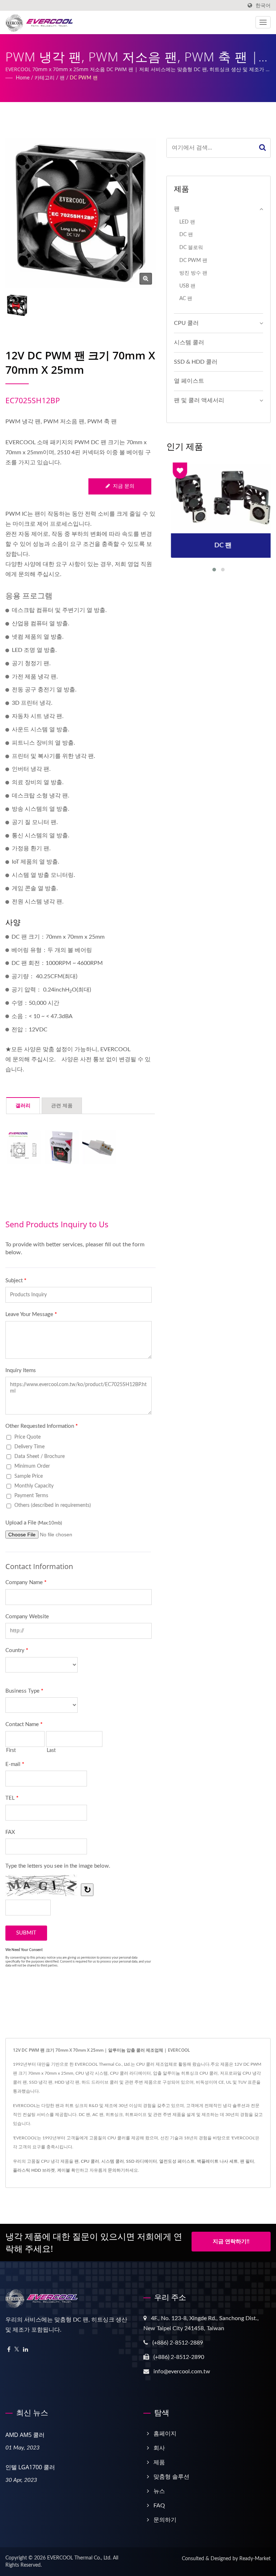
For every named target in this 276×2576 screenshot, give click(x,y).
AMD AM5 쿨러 (25, 2435)
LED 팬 (187, 222)
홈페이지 (165, 2434)
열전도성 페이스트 (177, 2161)
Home (23, 78)
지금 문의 (124, 486)
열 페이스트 (189, 381)
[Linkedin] (26, 2350)
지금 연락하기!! (231, 2242)
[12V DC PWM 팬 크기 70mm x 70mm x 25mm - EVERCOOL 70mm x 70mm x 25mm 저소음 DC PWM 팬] (146, 279)
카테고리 (45, 78)
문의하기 (116, 2170)
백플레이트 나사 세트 (217, 2161)
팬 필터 (247, 2161)
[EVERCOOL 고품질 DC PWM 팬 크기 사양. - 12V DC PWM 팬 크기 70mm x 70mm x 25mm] (24, 1147)
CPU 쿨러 (186, 323)
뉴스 (159, 2491)
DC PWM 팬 (84, 78)
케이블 (64, 2170)
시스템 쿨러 (189, 342)
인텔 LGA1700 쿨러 (30, 2467)
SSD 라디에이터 (142, 2161)
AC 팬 (186, 298)
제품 (159, 2462)
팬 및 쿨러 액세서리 (199, 400)
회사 (159, 2448)
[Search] (263, 148)
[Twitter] (17, 2350)
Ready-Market (255, 2559)
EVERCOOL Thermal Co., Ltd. (79, 2558)
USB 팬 (187, 286)
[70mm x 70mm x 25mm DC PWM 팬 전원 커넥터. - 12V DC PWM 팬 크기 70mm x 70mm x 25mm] (99, 1147)
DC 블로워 (191, 247)
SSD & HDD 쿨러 (196, 362)
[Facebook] (9, 2350)
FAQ (159, 2506)
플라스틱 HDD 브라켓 (34, 2170)
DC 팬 (186, 234)
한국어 (263, 6)
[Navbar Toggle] (263, 22)
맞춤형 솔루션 (171, 2477)
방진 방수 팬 (193, 273)
